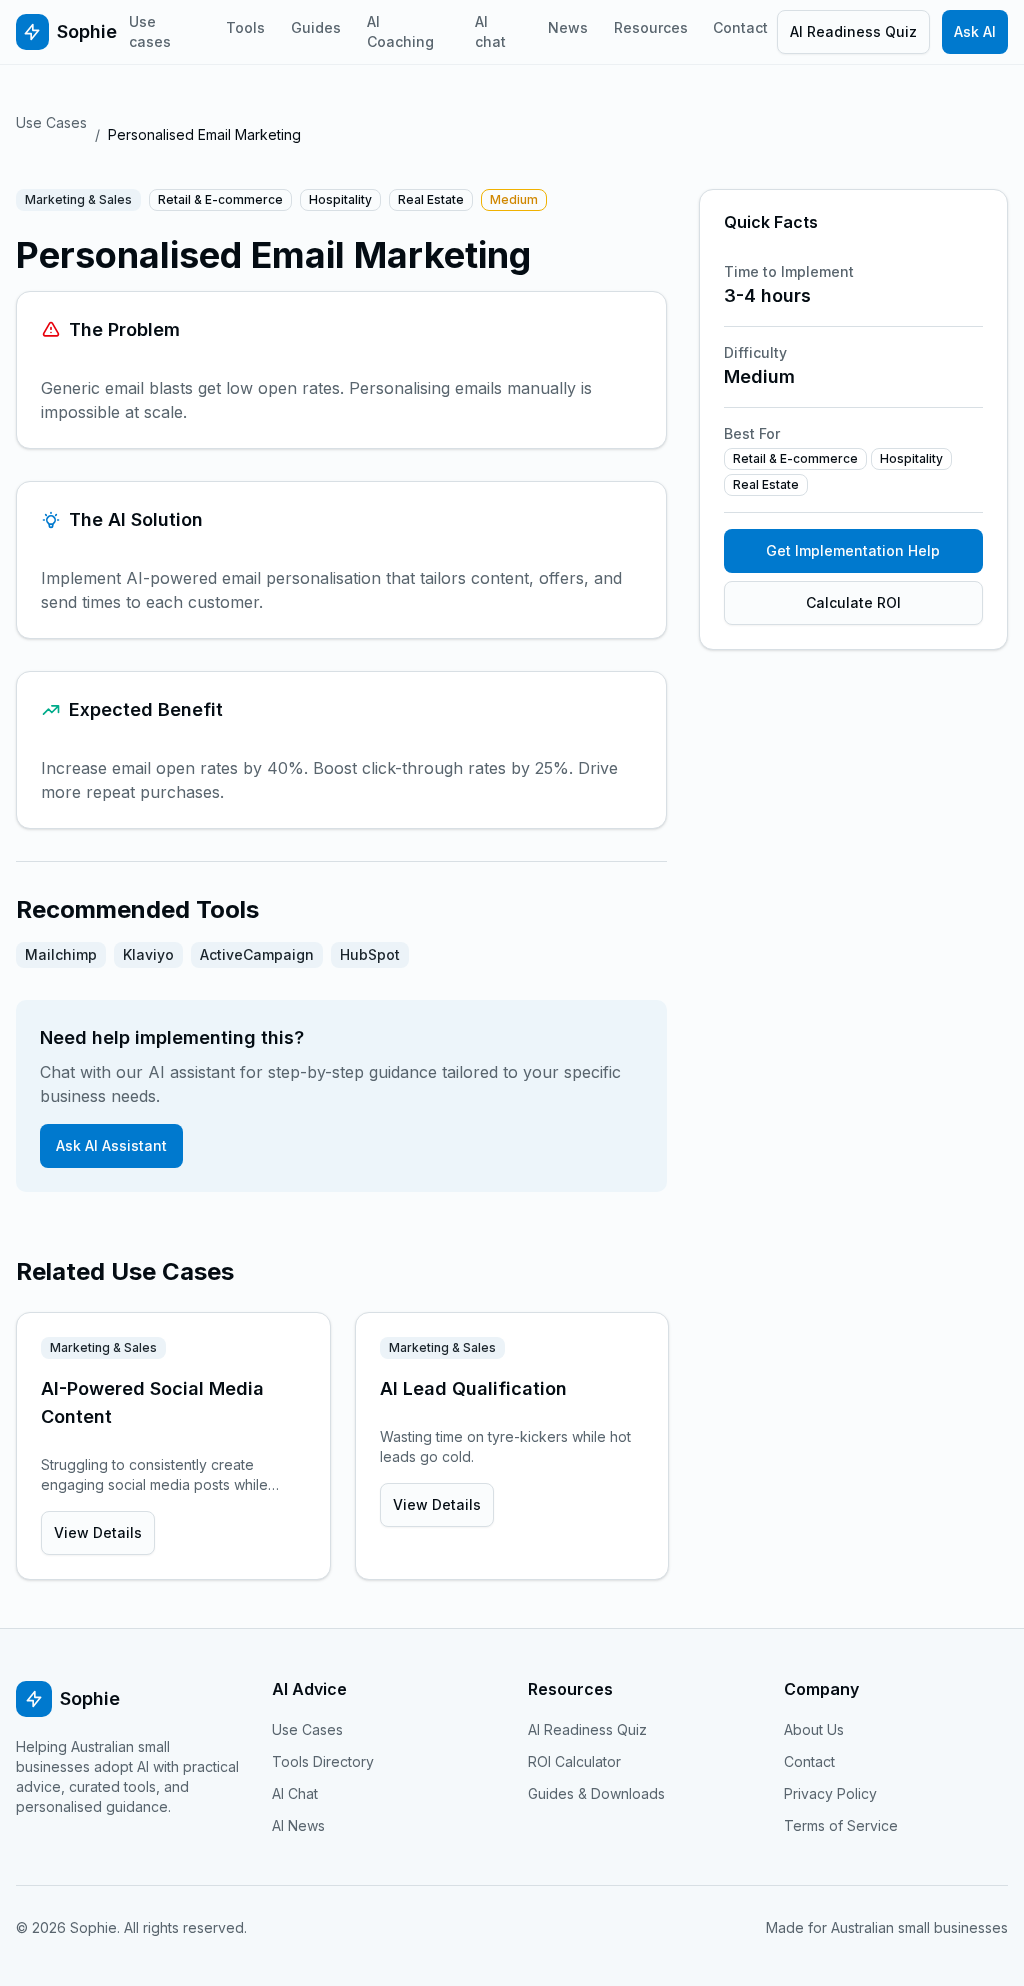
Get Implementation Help (853, 550)
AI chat (490, 31)
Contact (740, 27)
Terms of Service (841, 1825)
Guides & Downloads (596, 1793)
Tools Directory (323, 1761)
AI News (298, 1825)
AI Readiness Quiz (853, 31)
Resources (651, 27)
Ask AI (975, 31)
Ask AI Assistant (111, 1145)
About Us (814, 1729)
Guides (316, 27)
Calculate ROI (853, 602)
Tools (245, 27)
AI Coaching (400, 31)
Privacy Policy (830, 1793)
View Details (98, 1532)
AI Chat (295, 1793)
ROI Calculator (574, 1761)
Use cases (150, 31)
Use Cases (51, 122)
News (568, 27)
